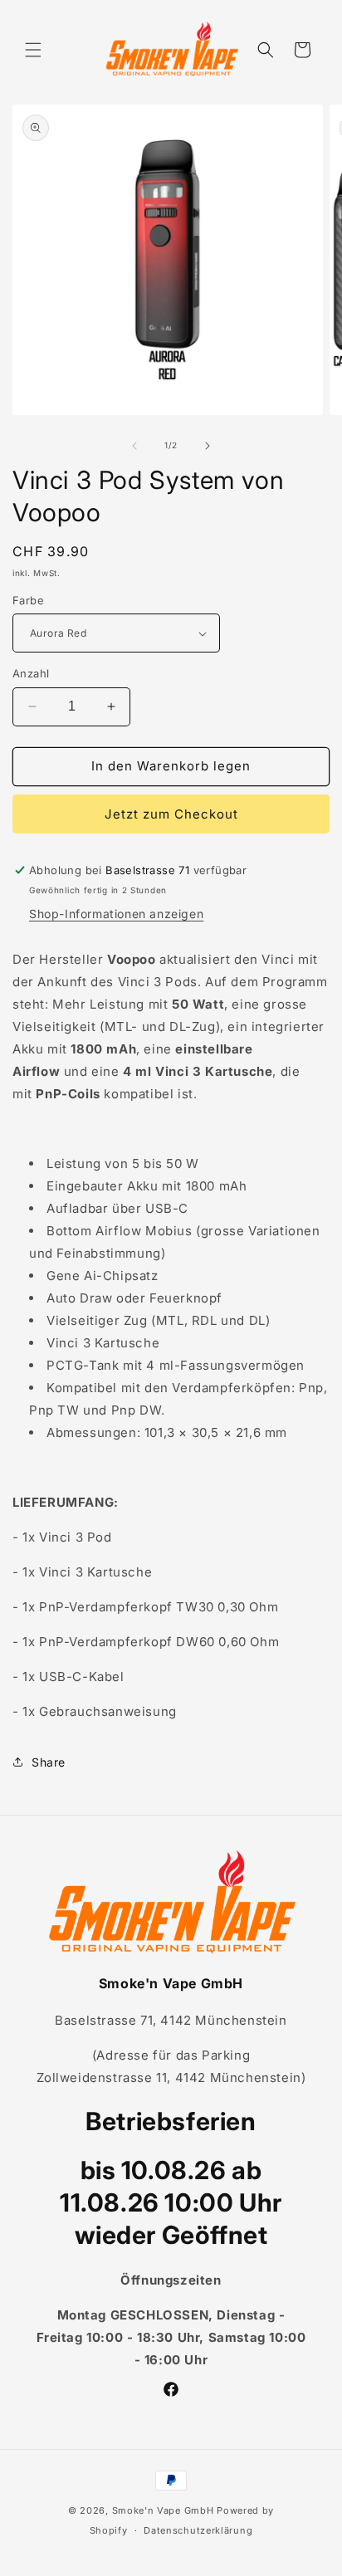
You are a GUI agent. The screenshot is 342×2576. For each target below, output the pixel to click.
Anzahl (31, 673)
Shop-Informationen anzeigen (116, 914)
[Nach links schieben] (134, 446)
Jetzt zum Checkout (171, 814)
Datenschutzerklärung (198, 2530)
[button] (33, 50)
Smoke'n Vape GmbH (163, 2510)
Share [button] (49, 1762)
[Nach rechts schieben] (208, 446)
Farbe (28, 600)
